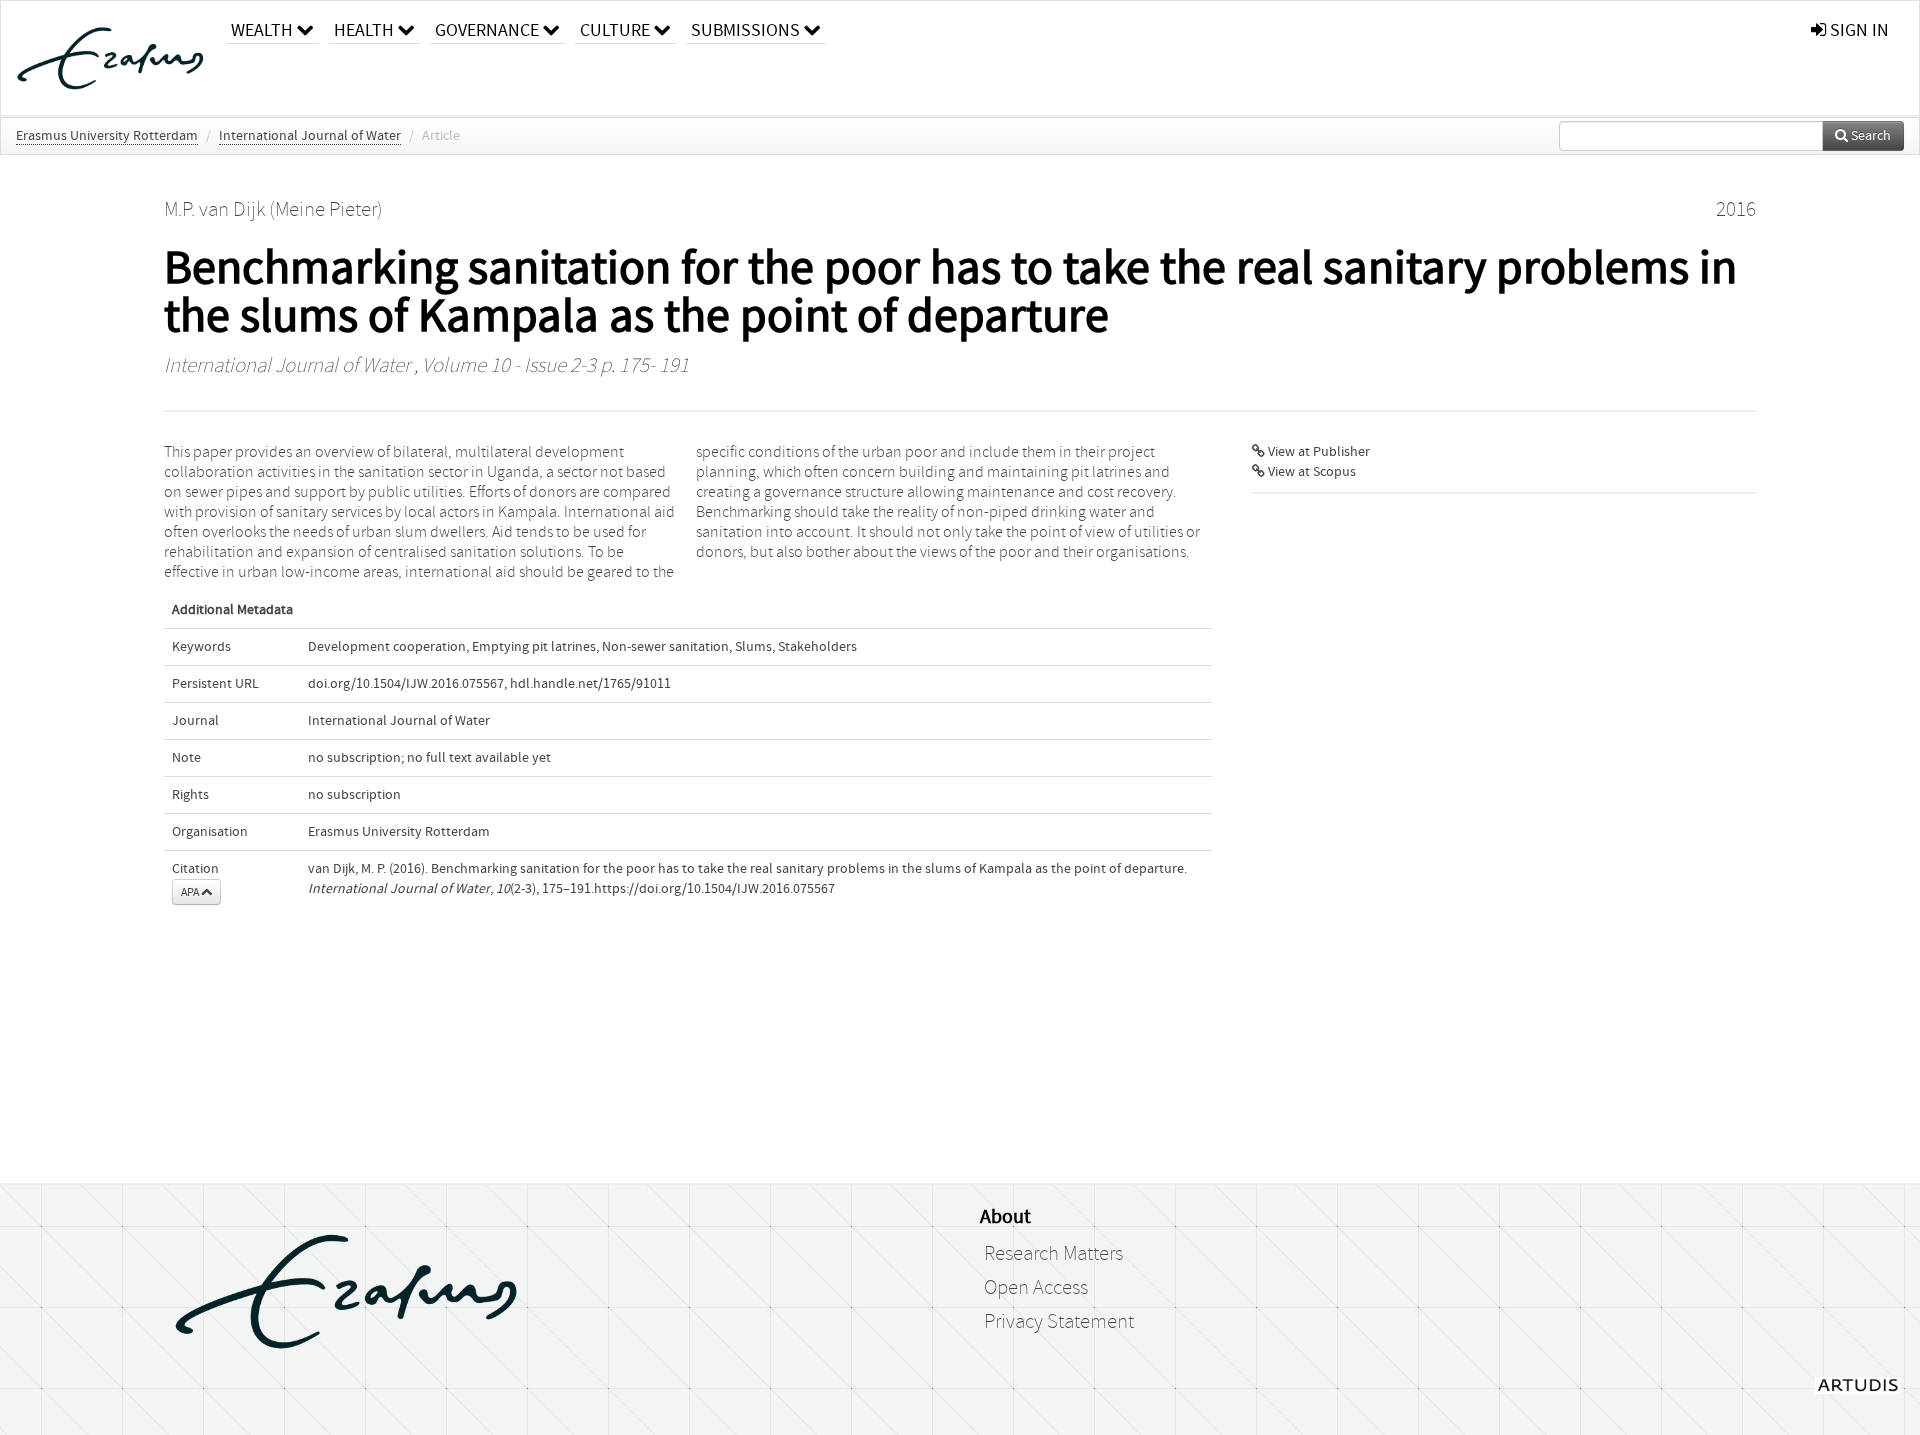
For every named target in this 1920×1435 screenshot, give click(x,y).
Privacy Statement (1059, 1322)
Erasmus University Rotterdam (107, 136)
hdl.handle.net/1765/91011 (590, 684)
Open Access (1036, 1288)
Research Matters (1053, 1254)
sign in (1857, 30)
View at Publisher (1317, 452)
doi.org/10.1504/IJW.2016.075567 (406, 684)
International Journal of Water (310, 136)
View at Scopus (1310, 472)
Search (1869, 136)
